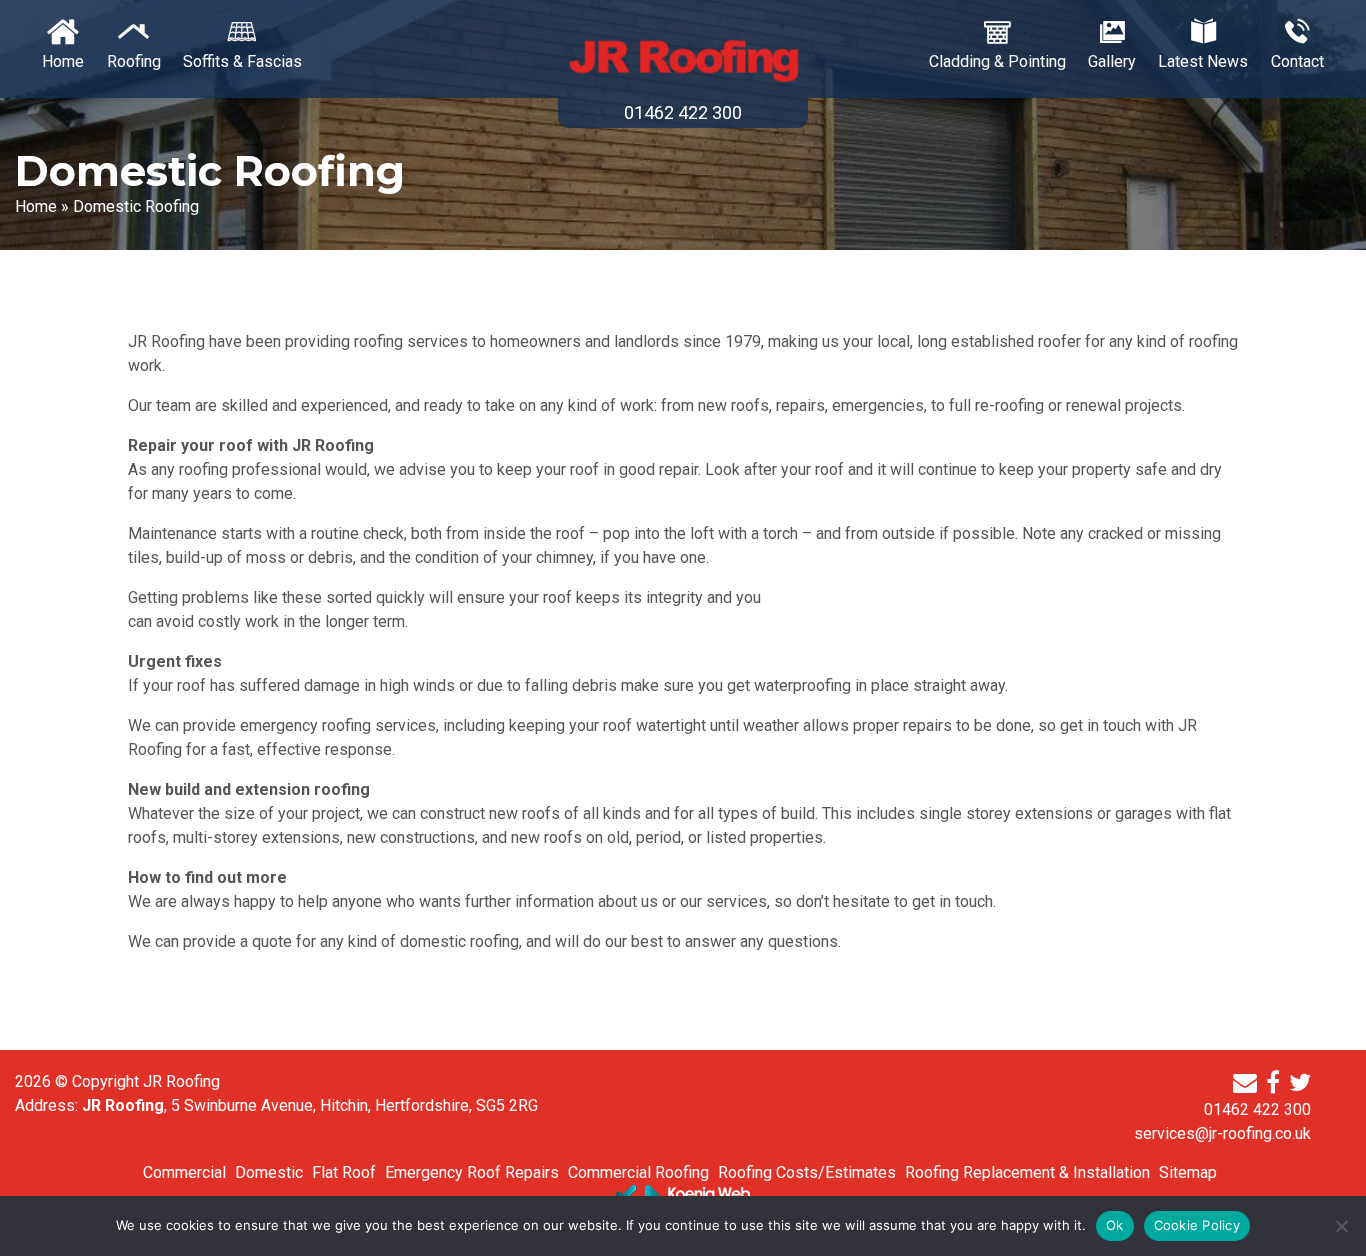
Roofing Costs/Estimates (807, 1172)
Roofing (134, 61)
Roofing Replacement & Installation (1027, 1172)
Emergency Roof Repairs (472, 1172)
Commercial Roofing (638, 1172)
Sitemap (1188, 1172)
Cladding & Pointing (997, 61)
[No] (1341, 1226)
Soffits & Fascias (242, 61)
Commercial (184, 1172)
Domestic (269, 1172)
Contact (1297, 61)
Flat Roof (344, 1172)
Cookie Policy (1197, 1225)
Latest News (1203, 61)
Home (63, 61)
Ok (1115, 1225)
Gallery (1112, 61)
